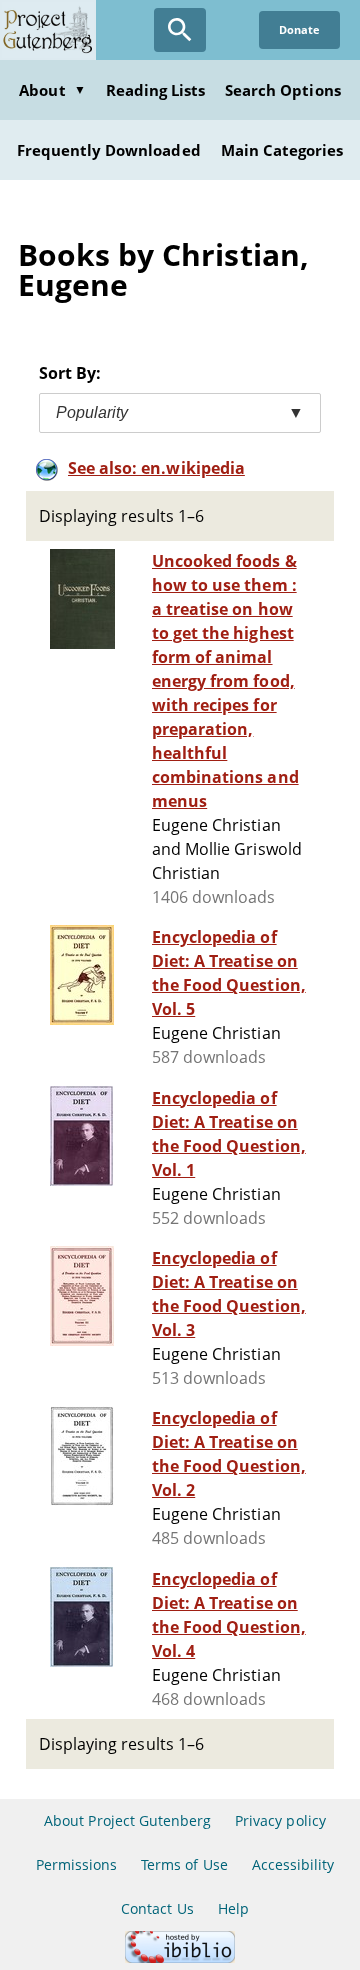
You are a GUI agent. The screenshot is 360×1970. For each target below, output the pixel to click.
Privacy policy (280, 1820)
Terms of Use (184, 1864)
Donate (299, 29)
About (52, 90)
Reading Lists (156, 90)
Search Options (283, 90)
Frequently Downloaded (109, 150)
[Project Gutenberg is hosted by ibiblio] (180, 1957)
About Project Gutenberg (127, 1820)
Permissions (76, 1864)
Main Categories (282, 150)
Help (233, 1908)
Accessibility (293, 1864)
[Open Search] (180, 30)
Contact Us (157, 1908)
